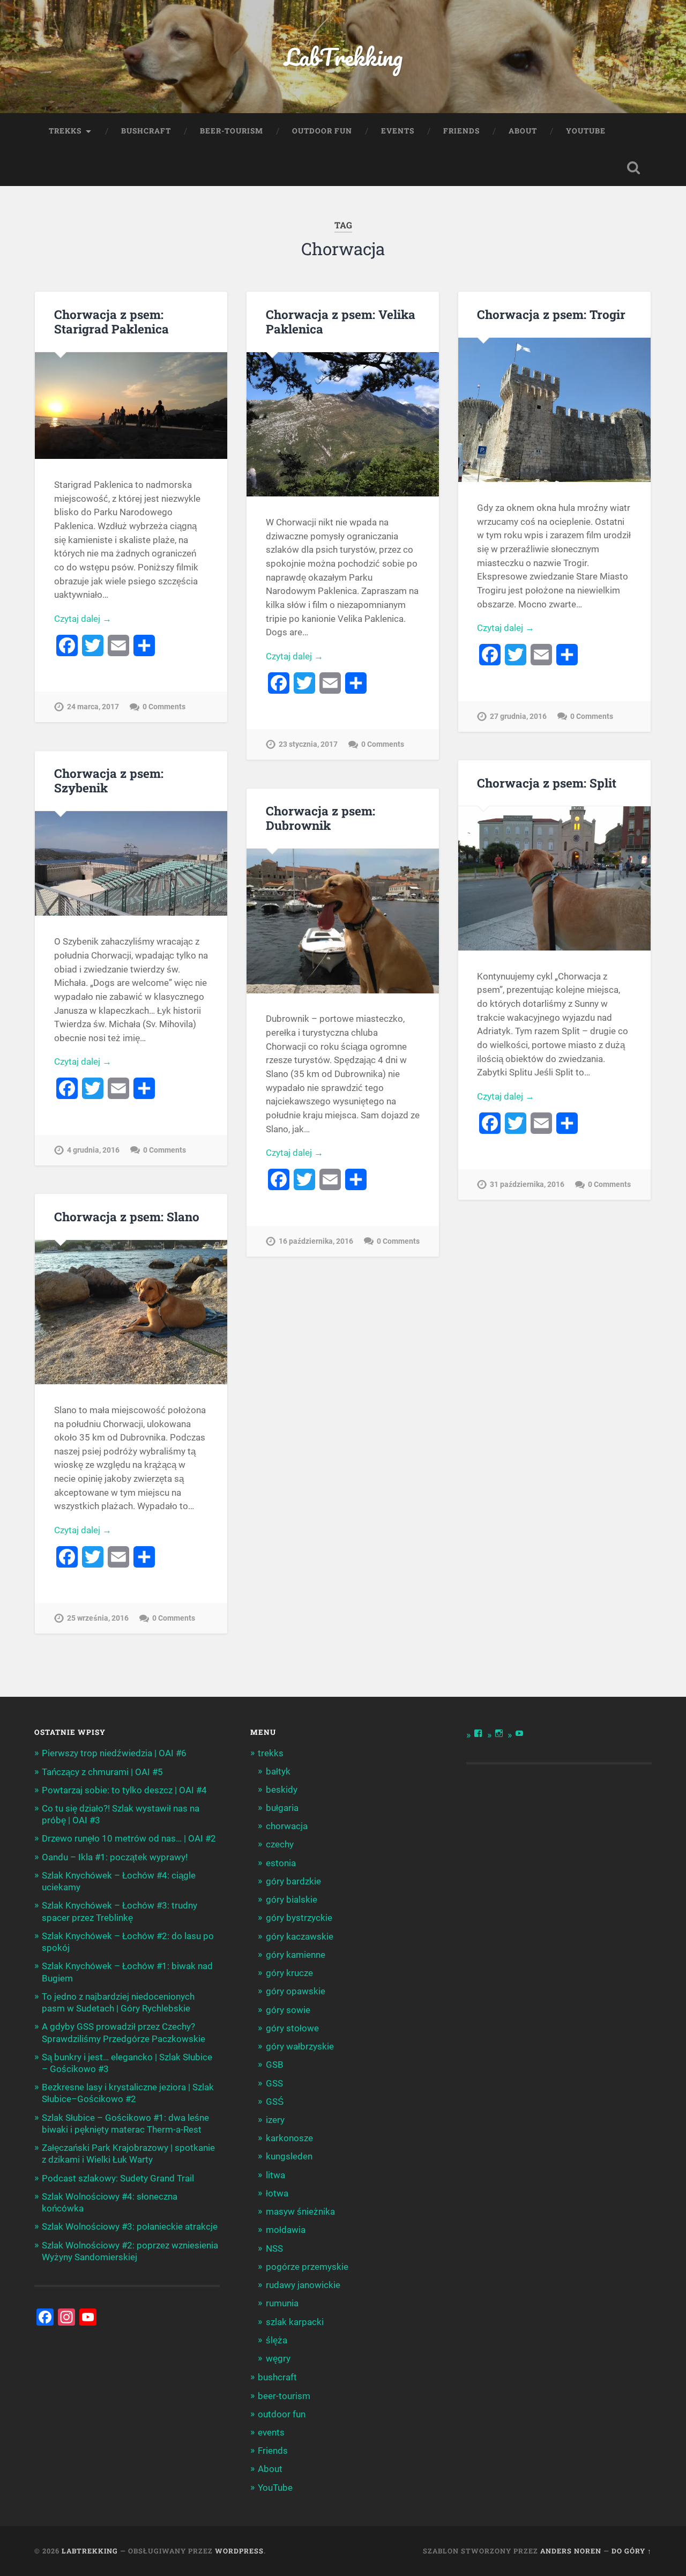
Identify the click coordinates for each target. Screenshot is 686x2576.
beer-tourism (232, 131)
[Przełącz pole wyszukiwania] (633, 168)
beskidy (282, 1790)
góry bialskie (292, 1899)
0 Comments (164, 707)
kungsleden (289, 2156)
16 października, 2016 (316, 1241)
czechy (280, 1844)
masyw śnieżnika (300, 2211)
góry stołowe (292, 2028)
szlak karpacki (295, 2322)
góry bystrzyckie (299, 1918)
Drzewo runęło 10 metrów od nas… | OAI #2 (129, 1838)
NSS (274, 2248)
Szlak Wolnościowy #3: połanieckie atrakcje (130, 2226)
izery (275, 2120)
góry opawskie (296, 1991)
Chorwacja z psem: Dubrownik (320, 818)
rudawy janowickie (303, 2285)
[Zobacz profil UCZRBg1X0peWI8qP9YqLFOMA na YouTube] (519, 1733)
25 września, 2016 (98, 1618)
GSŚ (275, 2102)
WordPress (239, 2551)
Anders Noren (571, 2551)
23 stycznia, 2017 (308, 744)
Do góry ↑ (632, 2551)
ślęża (277, 2340)
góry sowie (288, 2010)
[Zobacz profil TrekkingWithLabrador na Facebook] (478, 1733)
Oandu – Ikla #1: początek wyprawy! (115, 1857)
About (523, 131)
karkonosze (289, 2138)
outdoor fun (322, 131)
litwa (275, 2175)
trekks (65, 131)
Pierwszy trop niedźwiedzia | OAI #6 (114, 1753)
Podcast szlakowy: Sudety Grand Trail (118, 2178)
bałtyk (278, 1771)
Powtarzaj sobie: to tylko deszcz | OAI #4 (124, 1790)
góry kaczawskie (300, 1936)
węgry (278, 2358)
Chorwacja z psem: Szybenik (109, 780)
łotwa (277, 2193)
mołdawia (286, 2230)
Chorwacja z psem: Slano (127, 1216)
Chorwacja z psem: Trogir (551, 314)
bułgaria (282, 1808)
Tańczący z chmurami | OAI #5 (102, 1772)
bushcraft (146, 131)
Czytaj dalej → (83, 619)
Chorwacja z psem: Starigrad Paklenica (111, 321)
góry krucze (289, 1973)
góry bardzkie (293, 1881)
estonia (281, 1863)
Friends (461, 131)
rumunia (282, 2303)
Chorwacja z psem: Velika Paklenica (341, 321)
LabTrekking (343, 57)
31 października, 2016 (527, 1185)
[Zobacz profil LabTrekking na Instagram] (499, 1733)
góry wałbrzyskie (300, 2046)
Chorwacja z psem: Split (547, 783)
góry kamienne (296, 1955)
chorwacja (287, 1826)
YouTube (586, 131)
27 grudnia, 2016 (518, 717)
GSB (275, 2065)
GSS (274, 2083)
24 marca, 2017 (93, 707)
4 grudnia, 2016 (93, 1150)
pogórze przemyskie (307, 2267)
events (398, 131)
